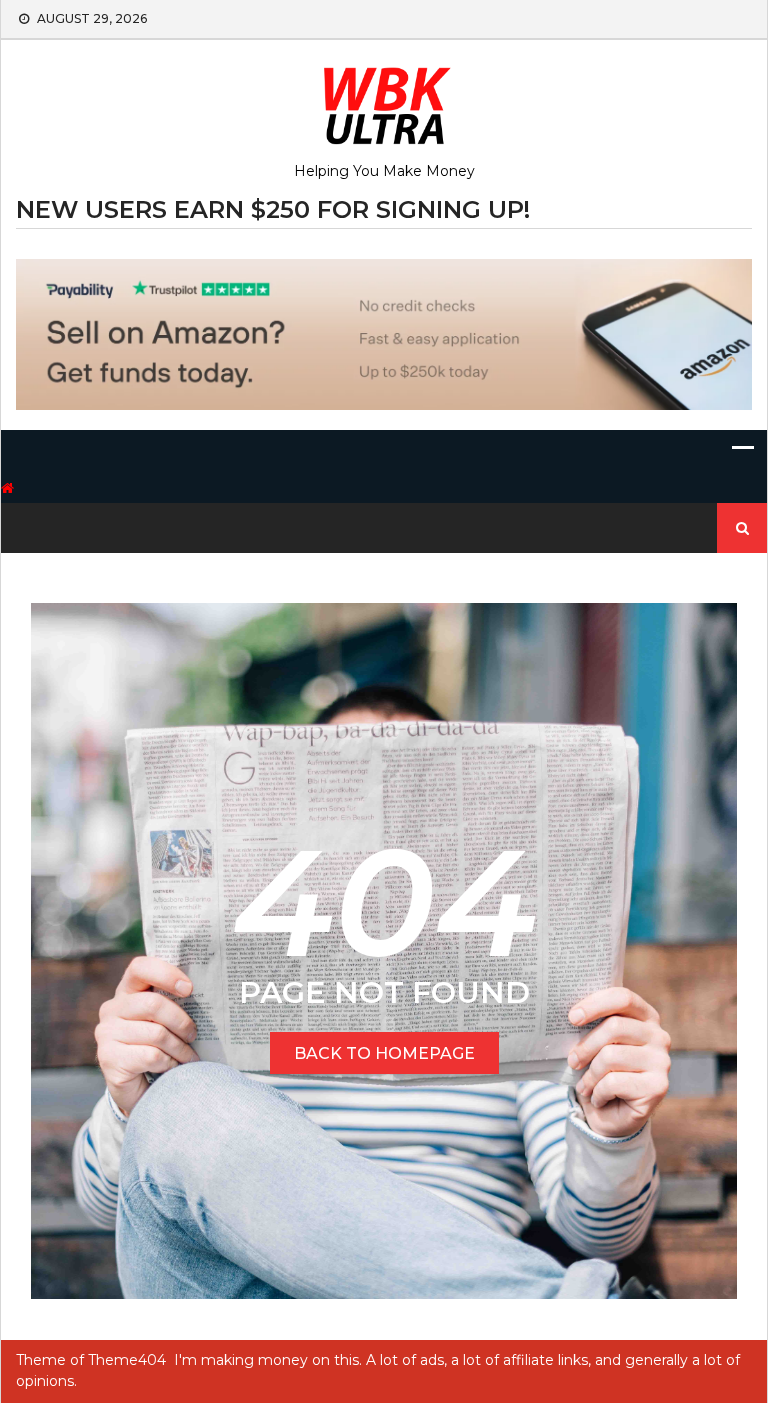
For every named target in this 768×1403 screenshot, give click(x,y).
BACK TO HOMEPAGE (384, 1053)
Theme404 (127, 1360)
